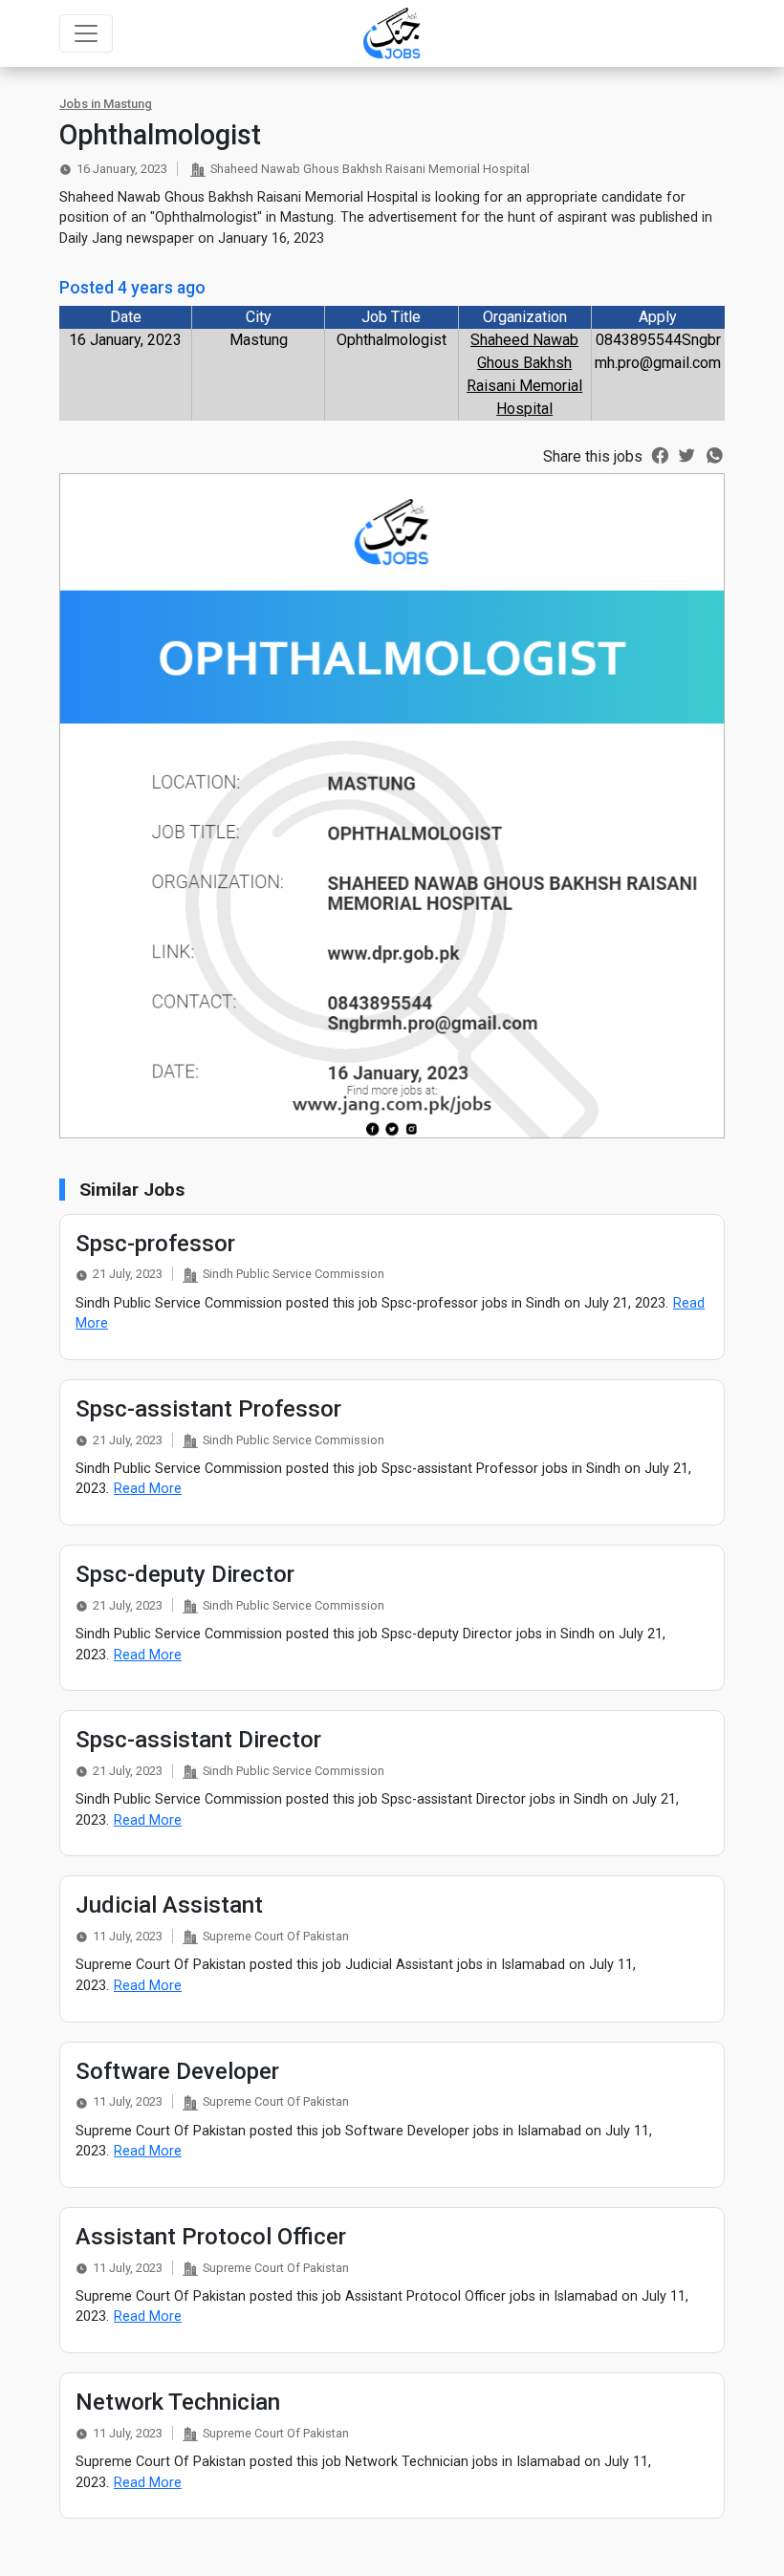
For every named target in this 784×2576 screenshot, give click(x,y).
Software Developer (177, 2071)
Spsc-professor (155, 1244)
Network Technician (178, 2402)
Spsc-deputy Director (185, 1574)
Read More (148, 1489)
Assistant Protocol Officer (211, 2237)
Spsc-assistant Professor (208, 1409)
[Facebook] (660, 454)
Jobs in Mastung (106, 104)
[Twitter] (687, 454)
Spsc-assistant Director (198, 1740)
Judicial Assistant (169, 1905)
